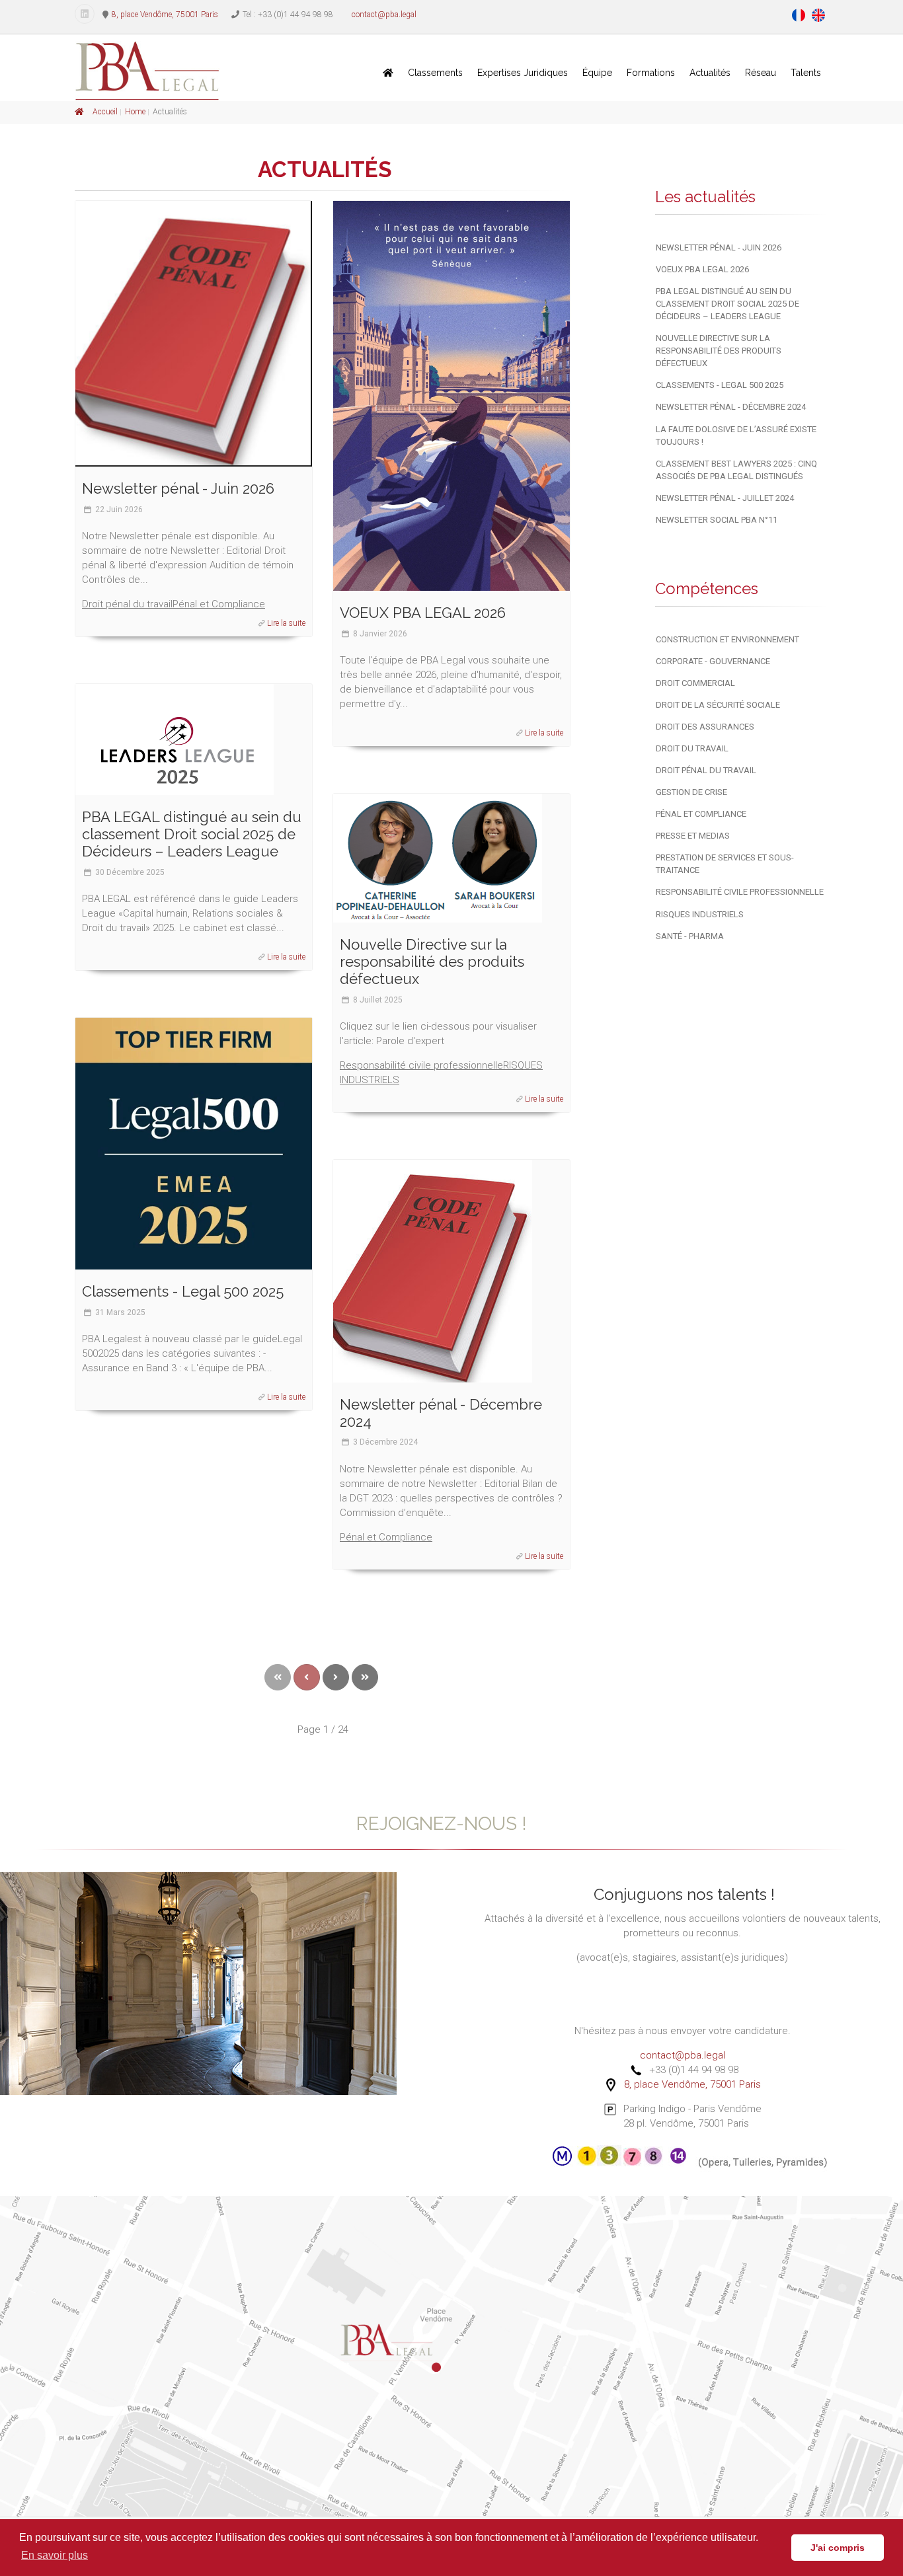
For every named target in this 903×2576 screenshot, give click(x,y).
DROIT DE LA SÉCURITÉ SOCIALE (718, 705)
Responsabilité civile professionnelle (740, 892)
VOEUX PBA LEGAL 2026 (423, 613)
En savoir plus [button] (55, 2555)
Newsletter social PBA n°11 (717, 520)
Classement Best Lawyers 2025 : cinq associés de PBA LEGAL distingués (736, 470)
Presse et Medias (693, 836)
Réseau (761, 73)
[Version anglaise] (818, 15)
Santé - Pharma (690, 936)
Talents (806, 73)
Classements (435, 73)
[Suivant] (336, 1677)
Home (135, 112)
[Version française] (799, 15)
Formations (651, 73)
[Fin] (365, 1677)
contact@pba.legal (384, 15)
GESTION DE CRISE (691, 792)
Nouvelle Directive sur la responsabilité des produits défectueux (432, 962)
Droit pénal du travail (706, 770)
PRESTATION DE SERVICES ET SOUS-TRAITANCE (725, 864)
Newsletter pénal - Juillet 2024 (725, 498)
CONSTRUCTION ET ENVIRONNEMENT (727, 639)
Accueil (104, 112)
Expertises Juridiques (523, 73)
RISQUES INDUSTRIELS (700, 914)
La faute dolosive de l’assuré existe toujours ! (736, 436)
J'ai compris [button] (838, 2548)
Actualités (710, 73)
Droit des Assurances (705, 727)
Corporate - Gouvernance (713, 661)
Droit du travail (692, 748)
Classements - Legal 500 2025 (183, 1291)
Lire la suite (286, 623)
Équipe (597, 73)
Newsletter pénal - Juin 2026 (178, 488)
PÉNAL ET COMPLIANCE (701, 814)
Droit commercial (695, 683)
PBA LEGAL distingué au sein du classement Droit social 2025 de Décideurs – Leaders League (192, 834)
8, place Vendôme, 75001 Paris (165, 15)
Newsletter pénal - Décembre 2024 (441, 1413)
